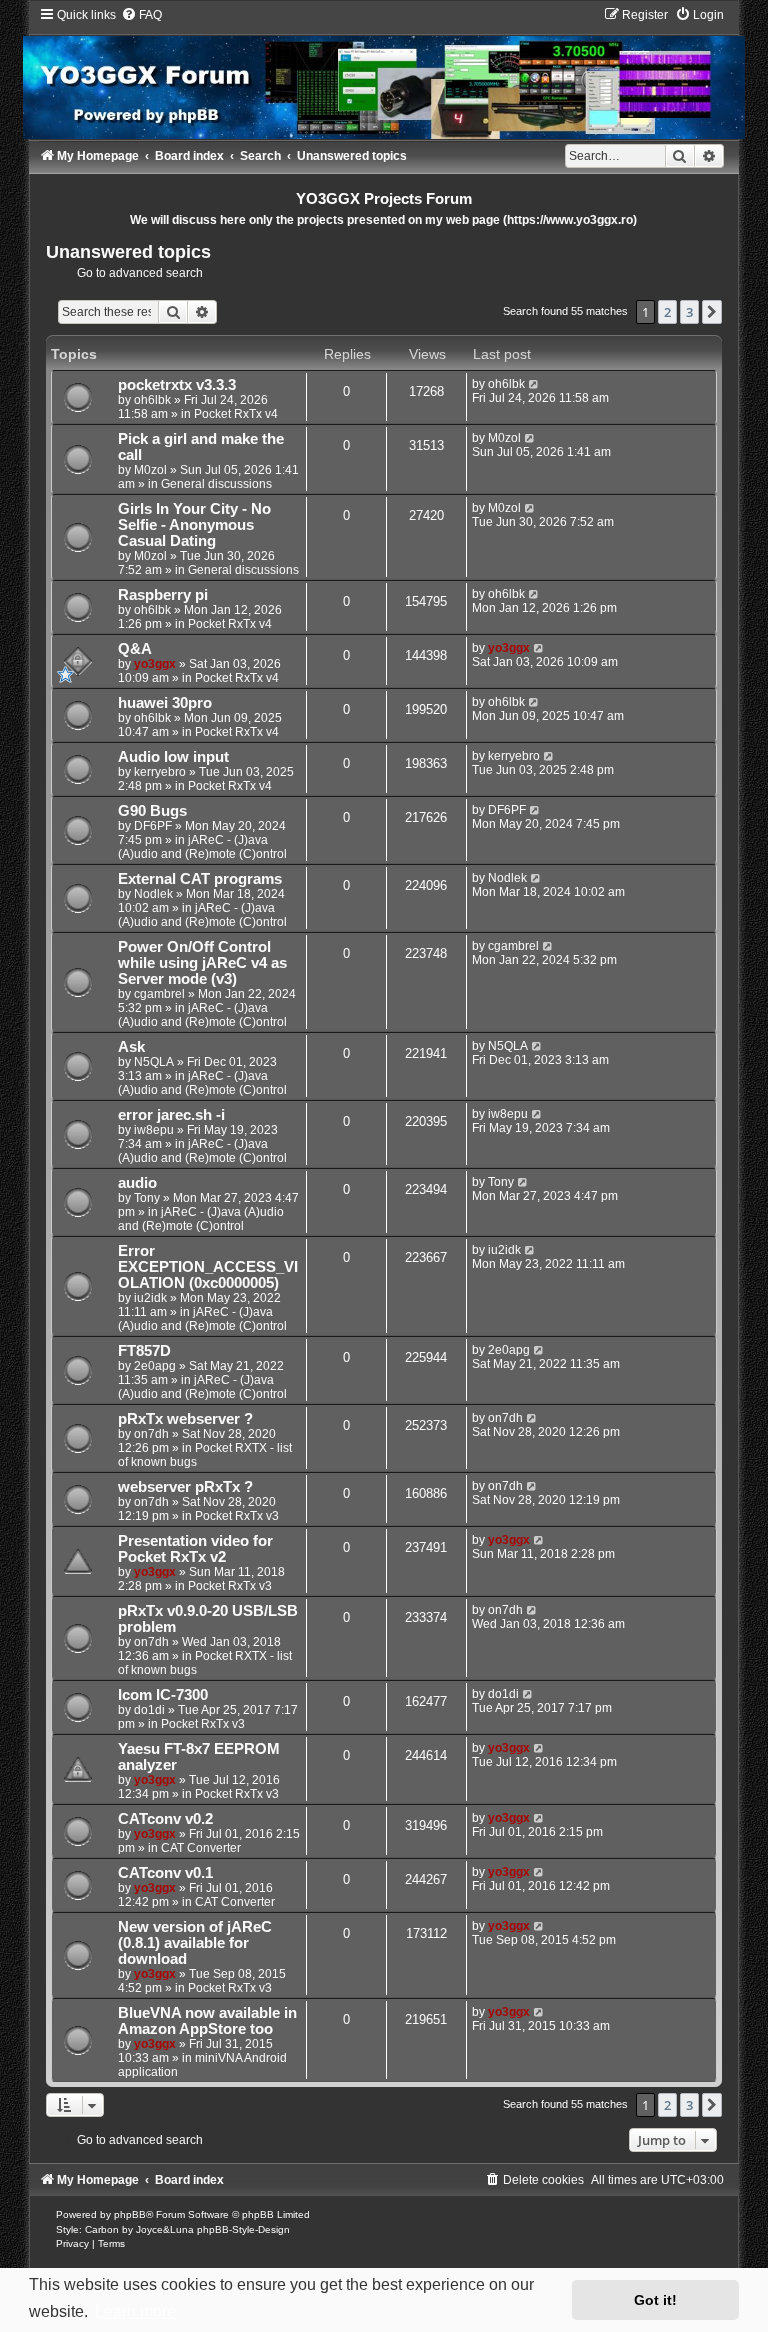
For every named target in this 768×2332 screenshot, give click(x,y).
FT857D (144, 1351)
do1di (149, 1710)
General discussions (216, 484)
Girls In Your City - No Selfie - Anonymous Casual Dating (194, 525)
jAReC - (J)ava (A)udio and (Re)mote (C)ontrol (202, 847)
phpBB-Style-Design (243, 2229)
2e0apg (155, 1366)
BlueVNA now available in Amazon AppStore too (207, 2021)
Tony (147, 1198)
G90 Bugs (152, 811)
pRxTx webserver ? (185, 1419)
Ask (131, 1047)
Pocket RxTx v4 (236, 414)
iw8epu (154, 1130)
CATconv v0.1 (165, 1873)
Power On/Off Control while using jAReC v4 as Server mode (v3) (202, 963)
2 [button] (667, 312)
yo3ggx (155, 664)
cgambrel (159, 994)
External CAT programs (200, 879)
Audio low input (173, 757)
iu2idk (150, 1298)
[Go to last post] (534, 384)
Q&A (135, 649)
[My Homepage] (384, 72)
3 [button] (689, 312)
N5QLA (154, 1062)
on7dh (151, 1434)
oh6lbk (152, 400)
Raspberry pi (163, 595)
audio (137, 1183)
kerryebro (160, 772)
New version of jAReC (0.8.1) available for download (195, 1943)
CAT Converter (201, 1848)
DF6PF (153, 826)
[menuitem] (141, 15)
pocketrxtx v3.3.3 (177, 385)
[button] (712, 312)
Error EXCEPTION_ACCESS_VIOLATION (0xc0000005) (208, 1267)
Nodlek (153, 894)
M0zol (150, 470)
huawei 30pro (165, 703)
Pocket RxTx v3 (237, 1516)
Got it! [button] (655, 2300)
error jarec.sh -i (171, 1115)
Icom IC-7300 (163, 1695)
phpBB (130, 2214)
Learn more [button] (135, 2311)
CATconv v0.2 (165, 1819)
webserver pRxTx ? (185, 1487)
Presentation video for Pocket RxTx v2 (195, 1549)
